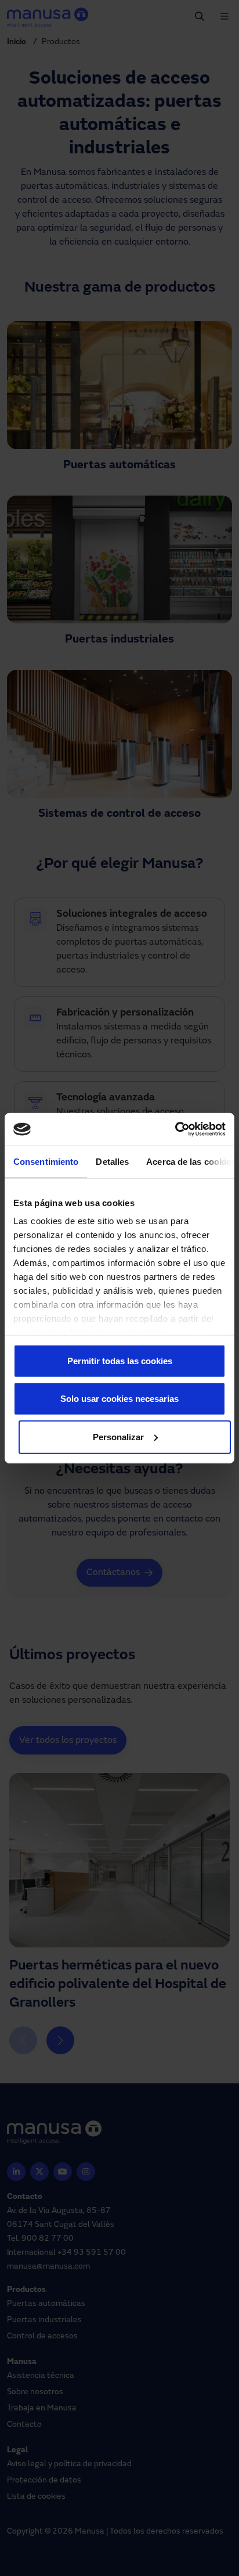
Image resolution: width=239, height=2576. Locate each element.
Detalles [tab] (112, 1161)
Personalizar (118, 1436)
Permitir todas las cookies (120, 1360)
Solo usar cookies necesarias (119, 1399)
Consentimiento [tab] (46, 1161)
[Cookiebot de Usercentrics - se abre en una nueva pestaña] (175, 1129)
